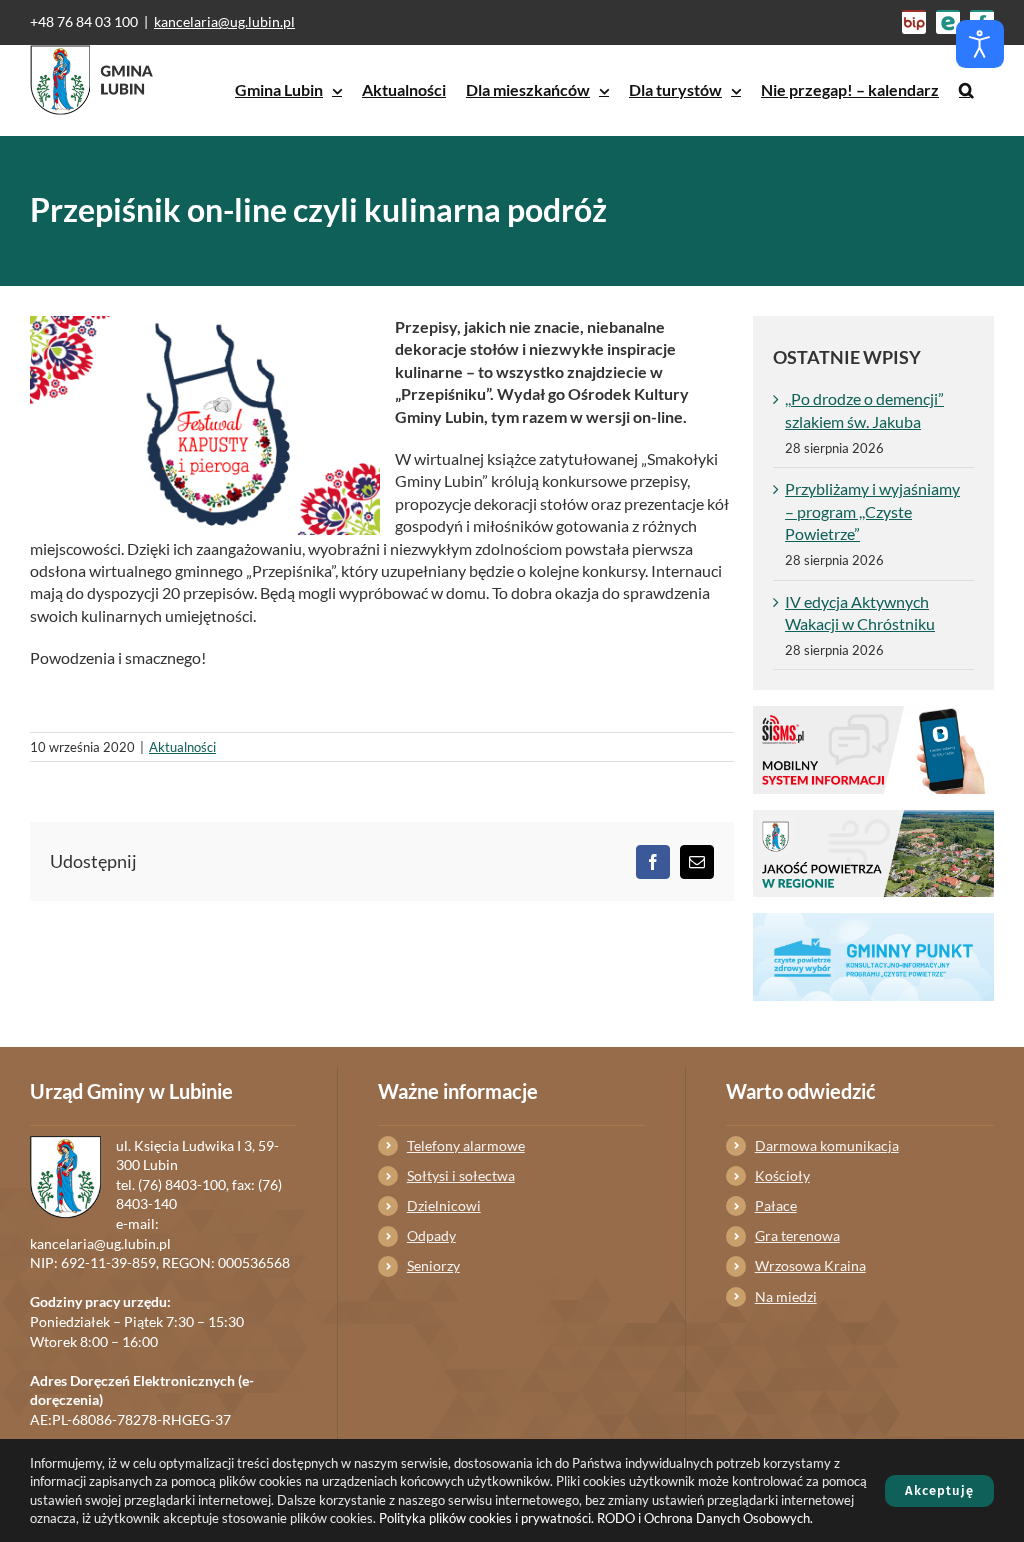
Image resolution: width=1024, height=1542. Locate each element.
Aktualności (182, 747)
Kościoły (782, 1175)
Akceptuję (939, 1490)
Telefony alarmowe (466, 1145)
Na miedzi (786, 1296)
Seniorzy (433, 1265)
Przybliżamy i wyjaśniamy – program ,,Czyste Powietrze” (872, 511)
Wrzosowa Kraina (810, 1265)
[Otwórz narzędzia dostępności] (980, 44)
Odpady (431, 1235)
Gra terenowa (797, 1235)
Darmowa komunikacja (827, 1145)
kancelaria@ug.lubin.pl (224, 21)
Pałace (776, 1205)
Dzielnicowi (444, 1205)
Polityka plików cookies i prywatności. (486, 1518)
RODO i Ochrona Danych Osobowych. (705, 1518)
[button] (966, 90)
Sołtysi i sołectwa (461, 1175)
